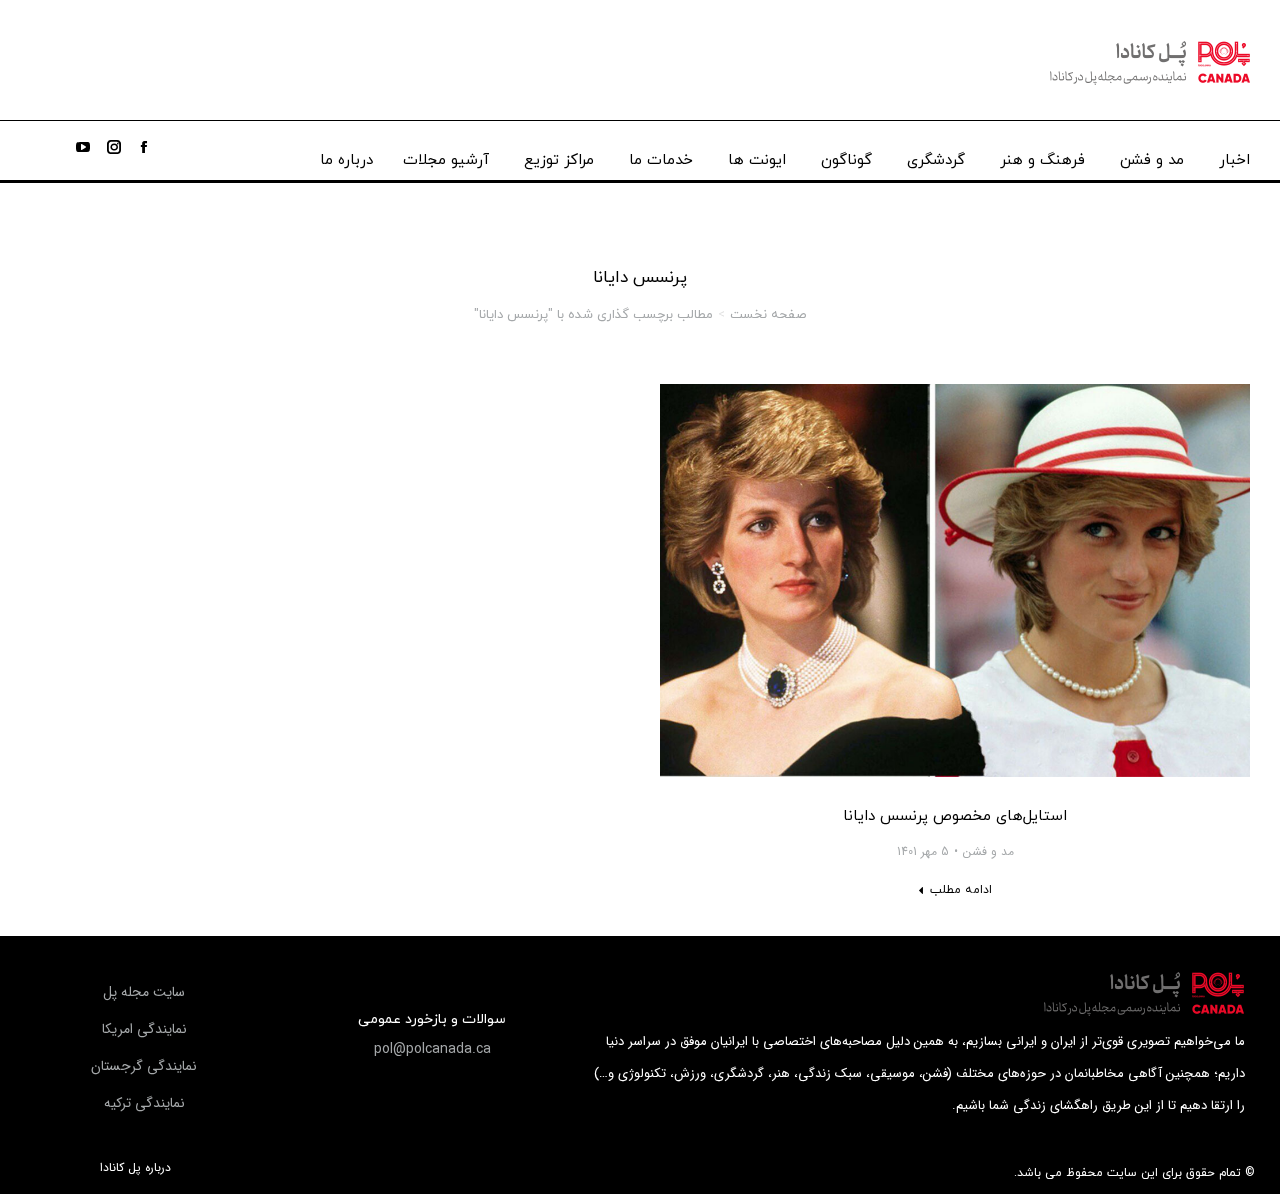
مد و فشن (988, 852)
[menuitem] (1234, 155)
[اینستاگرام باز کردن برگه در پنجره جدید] (114, 147)
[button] (432, 1049)
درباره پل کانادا (135, 1168)
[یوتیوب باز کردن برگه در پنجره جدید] (83, 147)
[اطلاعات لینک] (955, 581)
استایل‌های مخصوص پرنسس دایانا (955, 816)
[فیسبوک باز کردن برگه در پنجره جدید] (144, 147)
